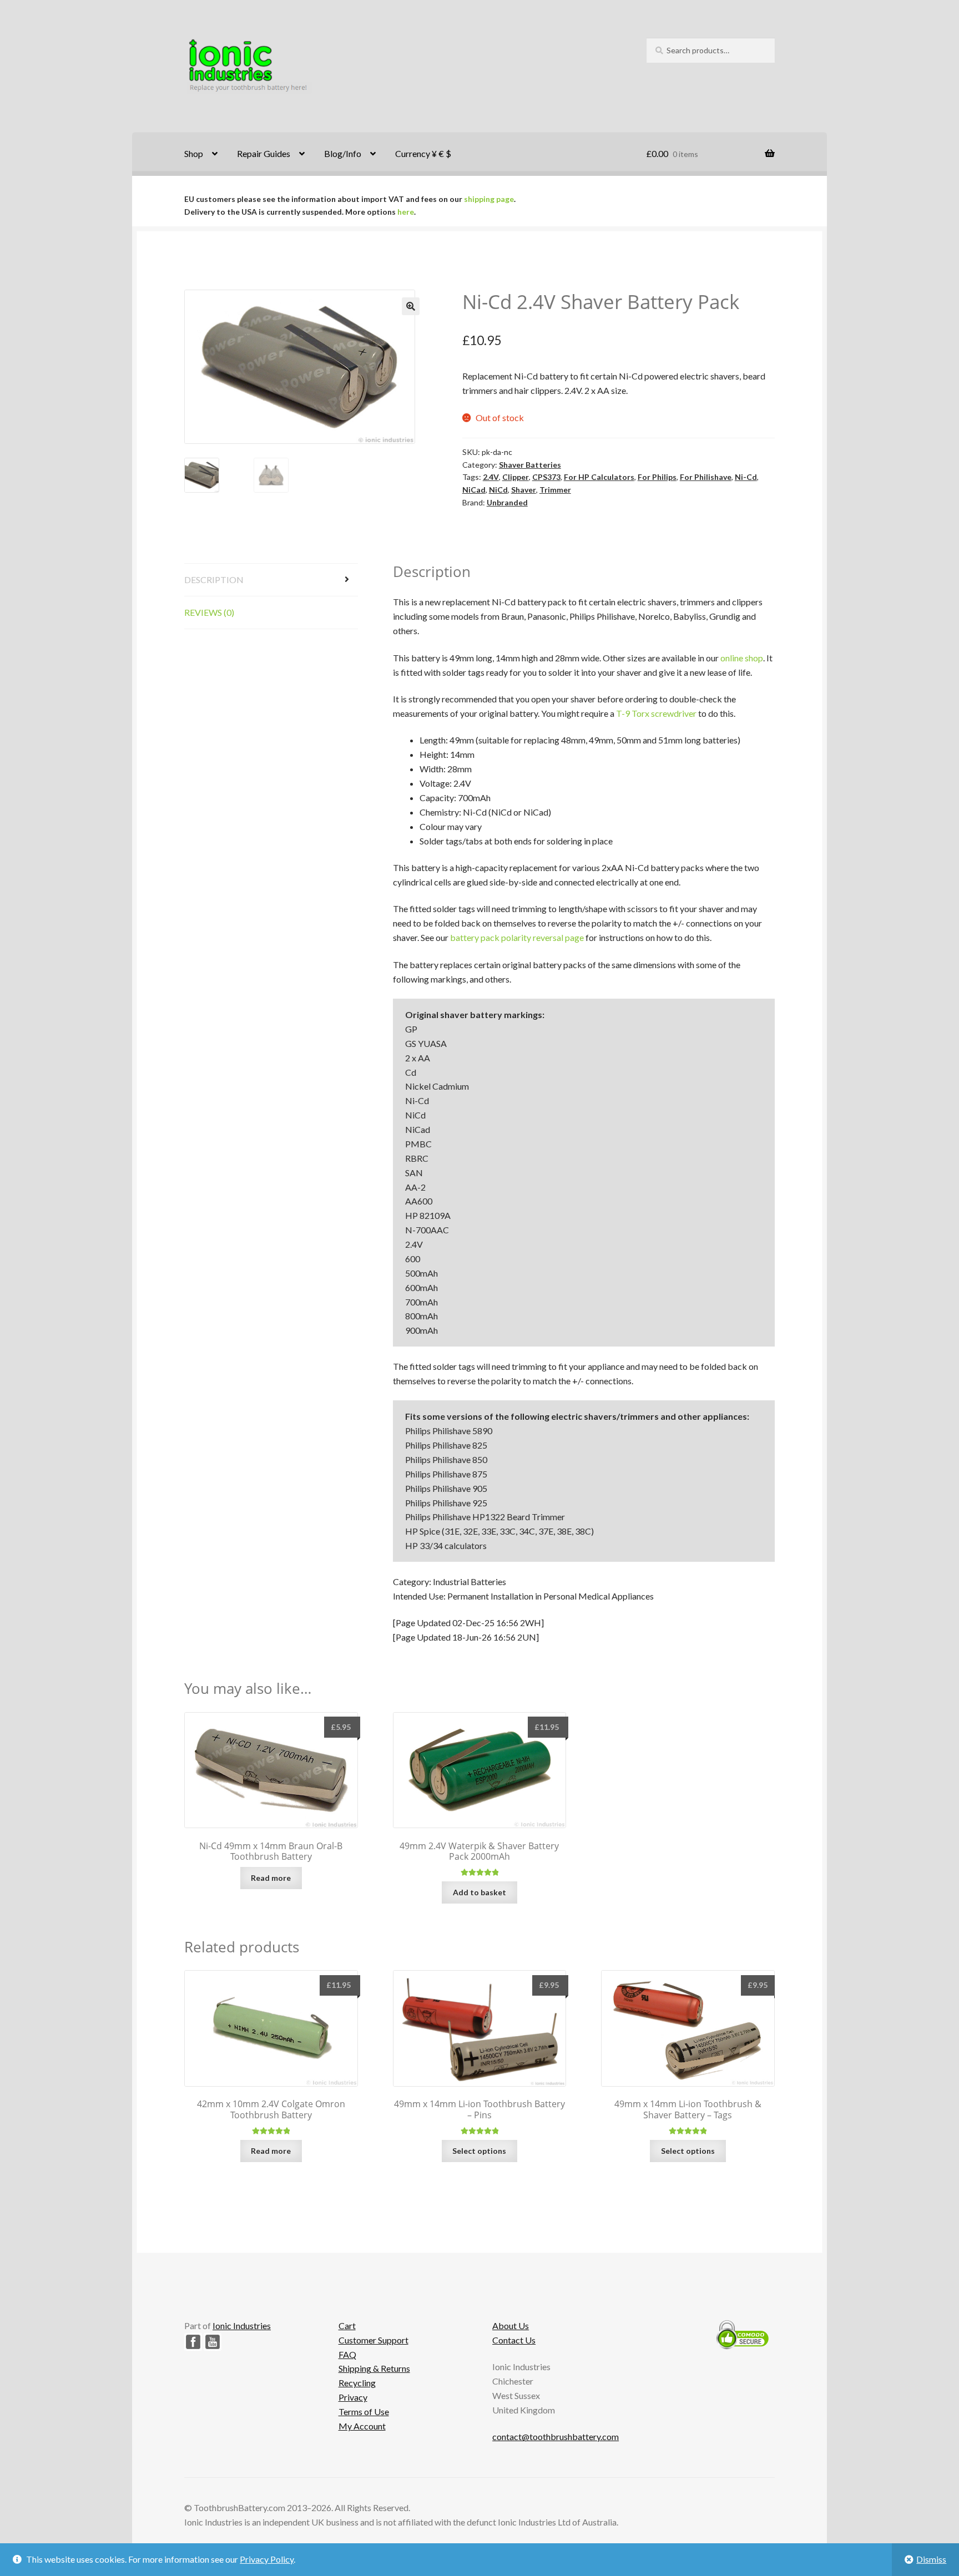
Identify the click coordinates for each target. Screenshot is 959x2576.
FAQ (347, 2354)
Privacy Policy (267, 2559)
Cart (347, 2326)
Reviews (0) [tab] (209, 612)
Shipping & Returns (374, 2368)
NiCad (474, 490)
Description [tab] (214, 580)
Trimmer (555, 490)
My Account (362, 2426)
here (406, 212)
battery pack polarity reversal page (517, 937)
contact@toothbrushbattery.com (556, 2436)
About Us (511, 2326)
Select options (479, 2151)
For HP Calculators (599, 477)
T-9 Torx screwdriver (656, 713)
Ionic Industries (242, 2326)
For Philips (657, 477)
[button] (411, 306)
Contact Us (514, 2340)
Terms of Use (364, 2411)
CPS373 (546, 477)
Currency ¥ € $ (423, 153)
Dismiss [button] (931, 2559)
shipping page (489, 199)
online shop (742, 658)
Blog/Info (343, 153)
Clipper (516, 477)
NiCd (498, 490)
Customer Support (373, 2340)
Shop (194, 153)
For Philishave (706, 477)
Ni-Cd (746, 477)
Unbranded (507, 502)
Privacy (353, 2397)
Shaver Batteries (530, 465)
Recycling (357, 2383)
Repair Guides (264, 153)
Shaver (524, 490)
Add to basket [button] (479, 1892)
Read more (271, 1878)
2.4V (491, 477)
